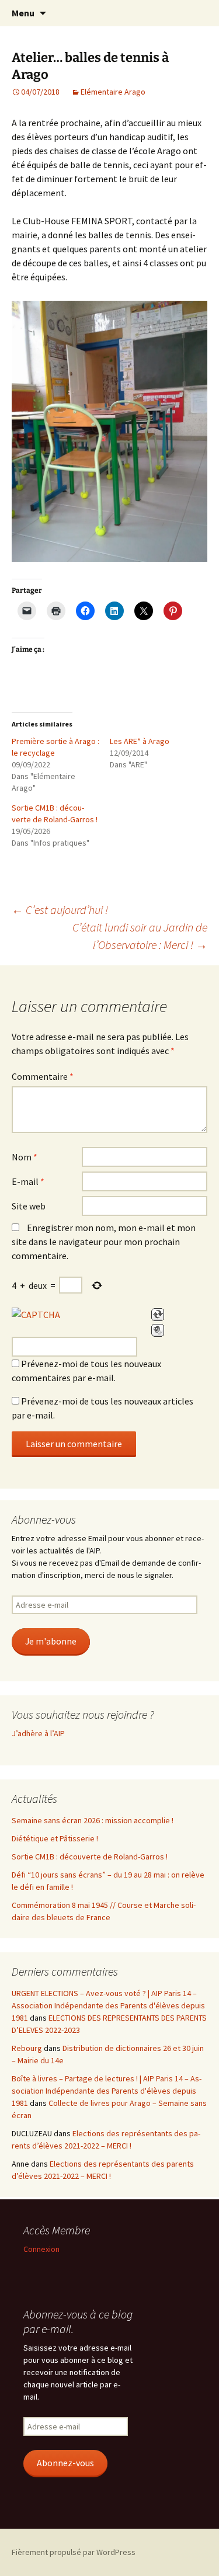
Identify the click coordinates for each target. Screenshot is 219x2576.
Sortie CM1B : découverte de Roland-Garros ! (90, 1857)
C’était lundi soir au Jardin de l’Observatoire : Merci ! (140, 936)
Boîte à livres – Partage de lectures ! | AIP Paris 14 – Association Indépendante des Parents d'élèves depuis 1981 (107, 2091)
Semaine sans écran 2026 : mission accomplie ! (93, 1820)
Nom (25, 1157)
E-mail (28, 1181)
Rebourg (27, 2048)
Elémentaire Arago (113, 92)
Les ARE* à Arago (140, 741)
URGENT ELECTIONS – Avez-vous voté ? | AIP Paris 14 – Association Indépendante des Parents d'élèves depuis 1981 (108, 2005)
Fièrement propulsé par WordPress (74, 2552)
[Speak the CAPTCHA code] (158, 1330)
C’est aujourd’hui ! (60, 910)
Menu (23, 13)
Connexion (41, 2249)
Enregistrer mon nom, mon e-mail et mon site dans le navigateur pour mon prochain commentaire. (104, 1242)
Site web (29, 1206)
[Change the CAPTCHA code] (158, 1315)
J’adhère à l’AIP (38, 1733)
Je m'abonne (51, 1641)
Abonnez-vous (65, 2463)
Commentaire (43, 1076)
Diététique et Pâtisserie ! (55, 1838)
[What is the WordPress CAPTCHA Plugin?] (36, 1315)
